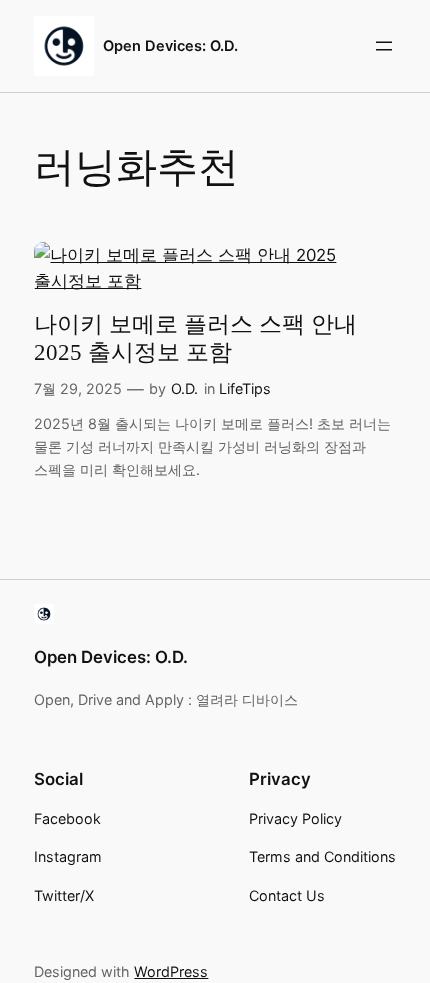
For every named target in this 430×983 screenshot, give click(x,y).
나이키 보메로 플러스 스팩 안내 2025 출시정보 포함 (195, 338)
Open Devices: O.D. (170, 46)
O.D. (184, 388)
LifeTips (245, 388)
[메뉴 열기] (384, 46)
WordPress (171, 971)
